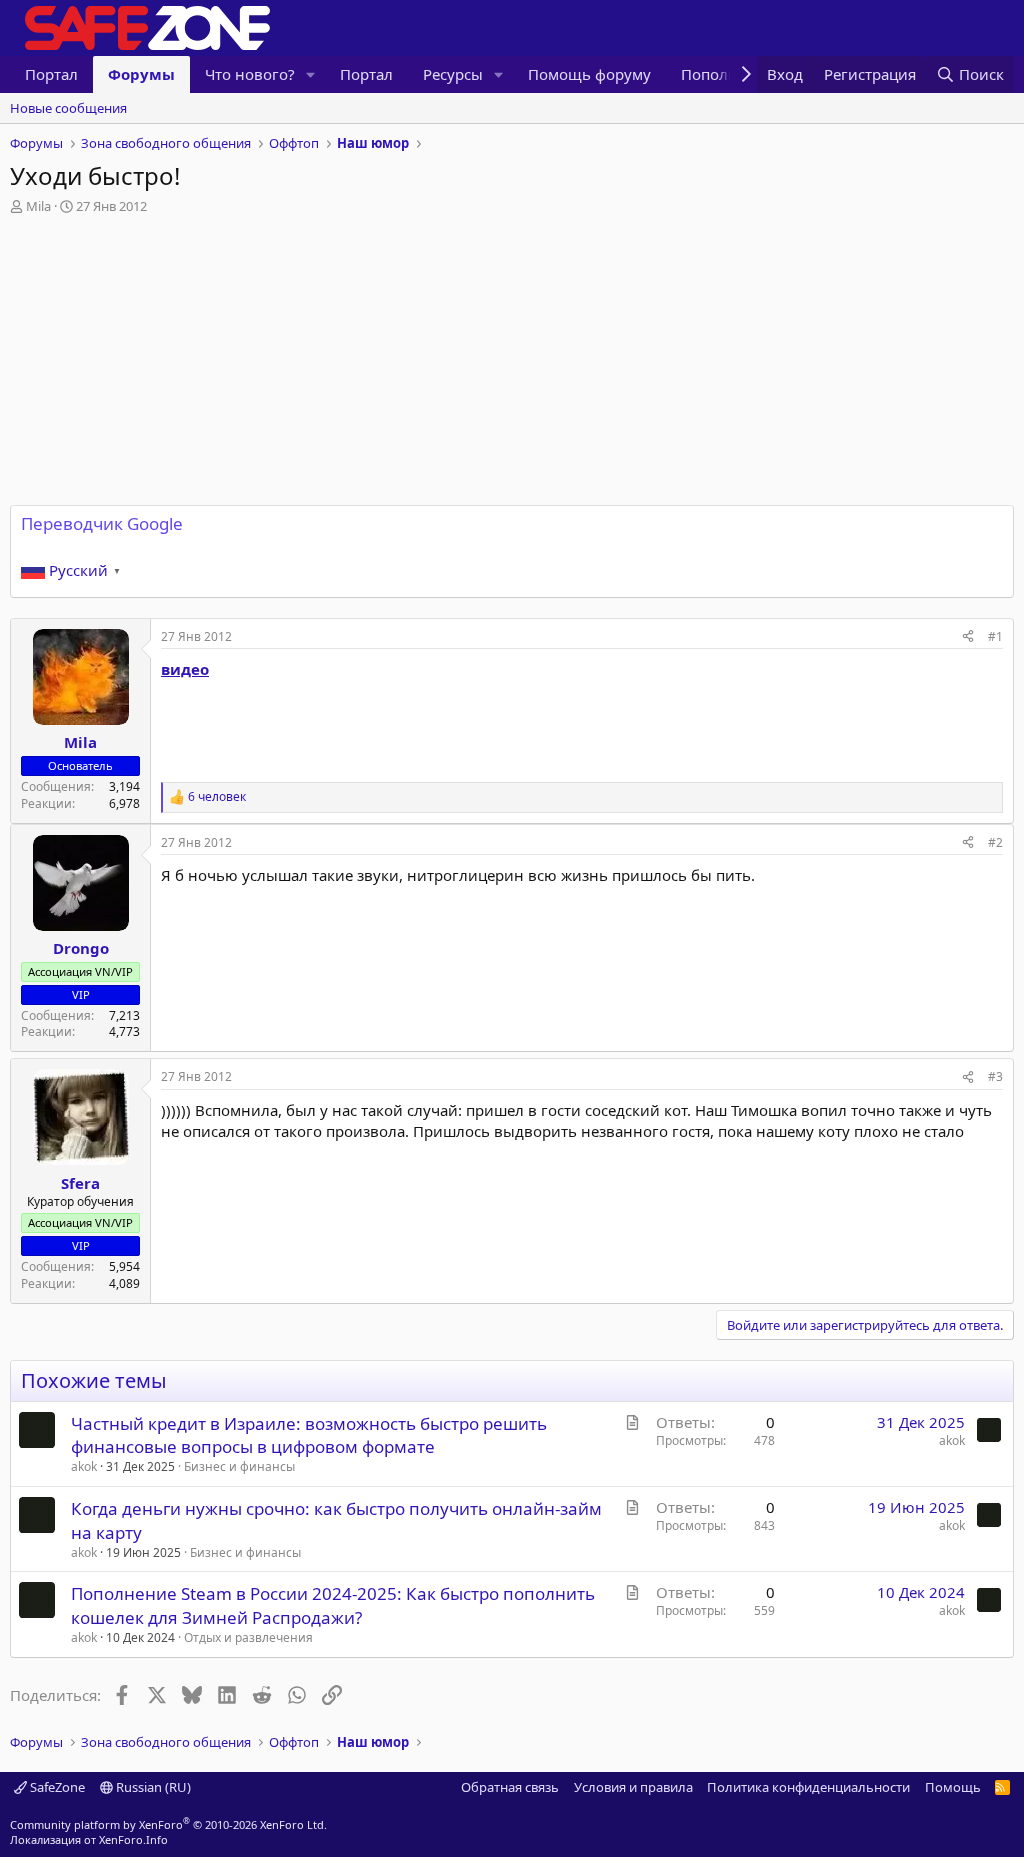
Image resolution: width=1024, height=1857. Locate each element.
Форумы (141, 74)
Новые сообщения (68, 108)
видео (185, 669)
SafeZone (56, 1787)
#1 (995, 636)
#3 (995, 1076)
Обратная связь (510, 1787)
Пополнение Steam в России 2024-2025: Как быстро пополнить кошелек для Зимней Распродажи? (333, 1605)
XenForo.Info (133, 1839)
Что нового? (250, 74)
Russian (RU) (152, 1787)
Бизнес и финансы (239, 1466)
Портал (51, 74)
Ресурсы (453, 74)
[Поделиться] (968, 637)
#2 (995, 842)
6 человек (217, 797)
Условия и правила (633, 1787)
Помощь (953, 1787)
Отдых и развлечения (248, 1637)
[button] (311, 74)
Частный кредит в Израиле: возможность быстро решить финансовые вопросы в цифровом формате (309, 1435)
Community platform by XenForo (168, 1824)
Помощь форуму (589, 74)
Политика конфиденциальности (808, 1787)
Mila (38, 206)
